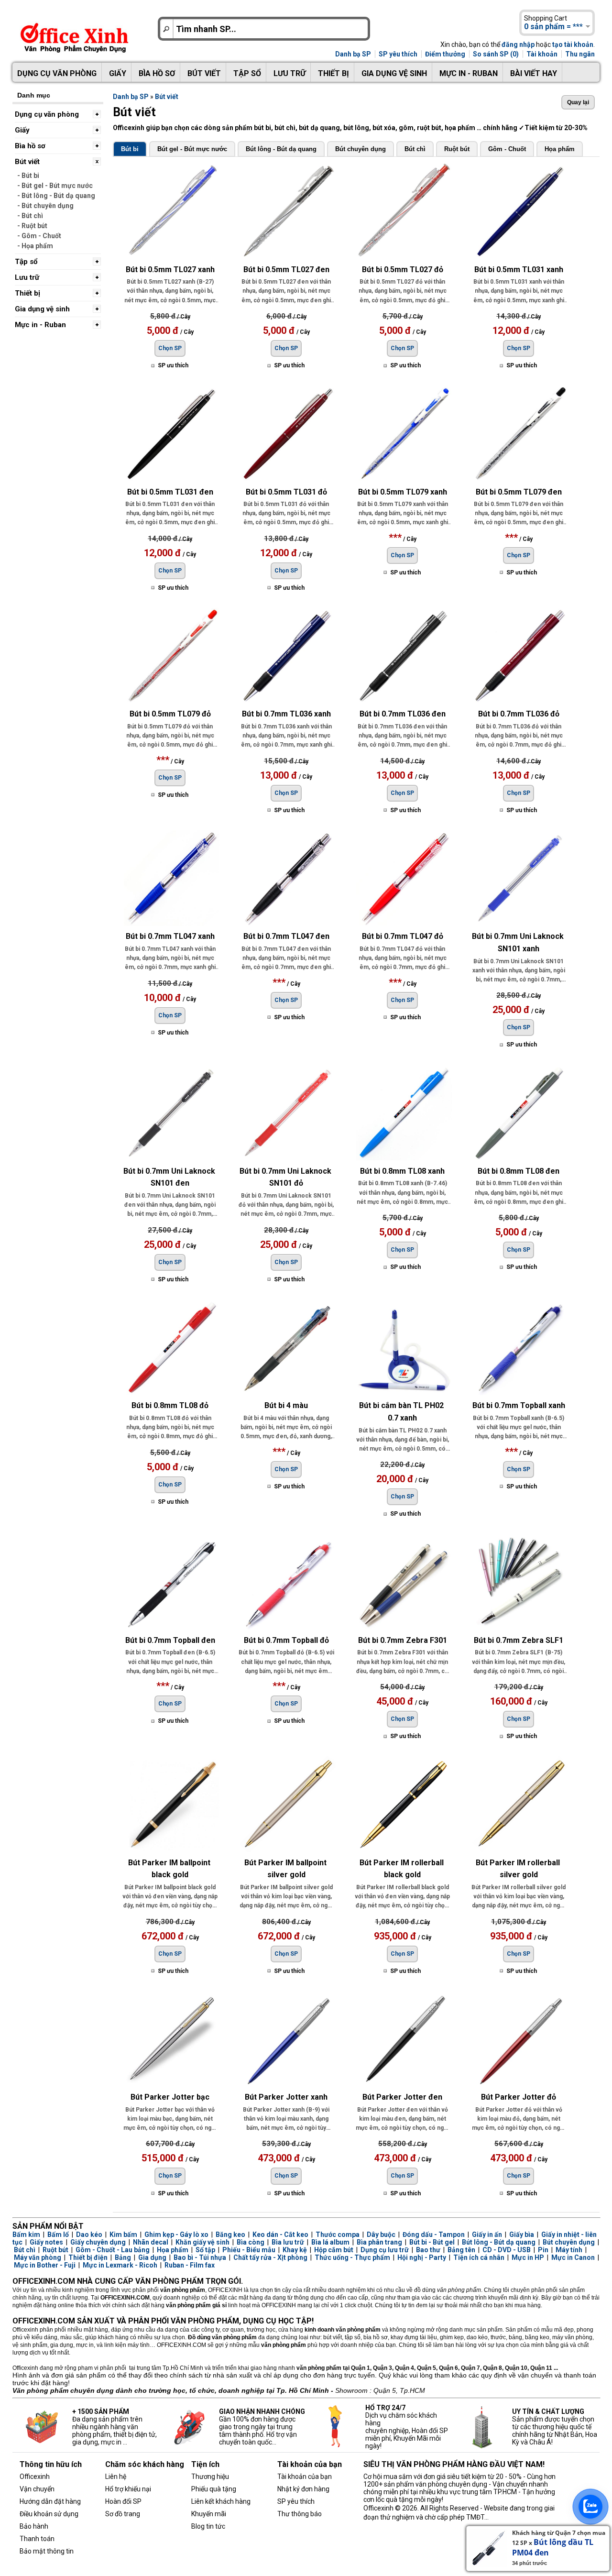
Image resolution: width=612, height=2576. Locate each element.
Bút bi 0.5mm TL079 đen (519, 492)
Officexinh (35, 2477)
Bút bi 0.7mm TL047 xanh (170, 936)
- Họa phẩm (35, 246)
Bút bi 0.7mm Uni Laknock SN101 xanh (519, 942)
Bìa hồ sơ (157, 73)
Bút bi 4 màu (286, 1405)
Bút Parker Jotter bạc (170, 2097)
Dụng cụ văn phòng (57, 73)
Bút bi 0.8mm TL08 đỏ (170, 1405)
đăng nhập (518, 44)
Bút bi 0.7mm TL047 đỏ (403, 936)
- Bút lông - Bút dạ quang (56, 196)
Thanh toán (37, 2539)
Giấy (118, 73)
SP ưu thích (173, 365)
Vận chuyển (37, 2489)
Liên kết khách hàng (221, 2501)
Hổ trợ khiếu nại (128, 2489)
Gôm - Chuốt (507, 149)
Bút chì (415, 149)
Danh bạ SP (353, 54)
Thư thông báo (300, 2514)
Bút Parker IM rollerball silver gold (519, 1869)
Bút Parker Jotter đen (402, 2097)
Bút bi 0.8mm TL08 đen (519, 1171)
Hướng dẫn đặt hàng (50, 2501)
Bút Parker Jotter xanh (286, 2097)
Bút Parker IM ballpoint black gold (170, 1869)
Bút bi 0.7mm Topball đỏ (286, 1640)
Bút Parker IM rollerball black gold (403, 1869)
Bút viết (204, 73)
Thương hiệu (210, 2477)
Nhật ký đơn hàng (303, 2489)
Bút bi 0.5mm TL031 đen (170, 492)
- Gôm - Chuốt (39, 236)
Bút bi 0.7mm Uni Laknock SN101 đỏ (286, 1177)
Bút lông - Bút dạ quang (281, 149)
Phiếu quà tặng (214, 2489)
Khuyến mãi (209, 2514)
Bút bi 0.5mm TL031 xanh (519, 270)
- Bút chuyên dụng (45, 206)
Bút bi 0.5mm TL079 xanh (403, 492)
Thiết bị (333, 73)
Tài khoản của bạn (305, 2477)
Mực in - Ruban (469, 73)
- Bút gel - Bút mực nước (55, 186)
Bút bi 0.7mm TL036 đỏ (519, 714)
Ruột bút (457, 149)
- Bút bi (28, 176)
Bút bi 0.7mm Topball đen (170, 1640)
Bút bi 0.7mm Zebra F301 (403, 1640)
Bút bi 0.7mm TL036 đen (403, 714)
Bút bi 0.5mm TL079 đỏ (170, 714)
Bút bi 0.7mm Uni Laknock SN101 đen (170, 1177)
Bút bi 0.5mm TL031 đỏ (286, 492)
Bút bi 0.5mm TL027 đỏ (403, 270)
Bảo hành (34, 2526)
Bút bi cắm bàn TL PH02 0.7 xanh (402, 1412)
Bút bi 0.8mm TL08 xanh (402, 1171)
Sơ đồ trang (123, 2514)
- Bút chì (30, 216)
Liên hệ (116, 2477)
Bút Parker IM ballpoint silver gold (286, 1869)
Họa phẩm (560, 149)
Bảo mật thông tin (47, 2551)
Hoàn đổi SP (123, 2501)
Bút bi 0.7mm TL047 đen (286, 936)
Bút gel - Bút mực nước (192, 149)
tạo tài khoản (573, 44)
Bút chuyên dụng (361, 149)
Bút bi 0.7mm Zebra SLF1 (519, 1640)
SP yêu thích (398, 54)
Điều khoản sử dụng (49, 2514)
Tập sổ (247, 73)
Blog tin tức (208, 2526)
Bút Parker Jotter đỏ (519, 2097)
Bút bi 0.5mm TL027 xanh (170, 270)
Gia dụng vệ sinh (394, 73)
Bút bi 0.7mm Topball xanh (519, 1405)
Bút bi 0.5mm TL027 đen (286, 270)
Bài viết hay (534, 73)
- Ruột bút (32, 226)
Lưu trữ (290, 73)
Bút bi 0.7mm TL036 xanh (286, 714)
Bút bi (130, 149)
